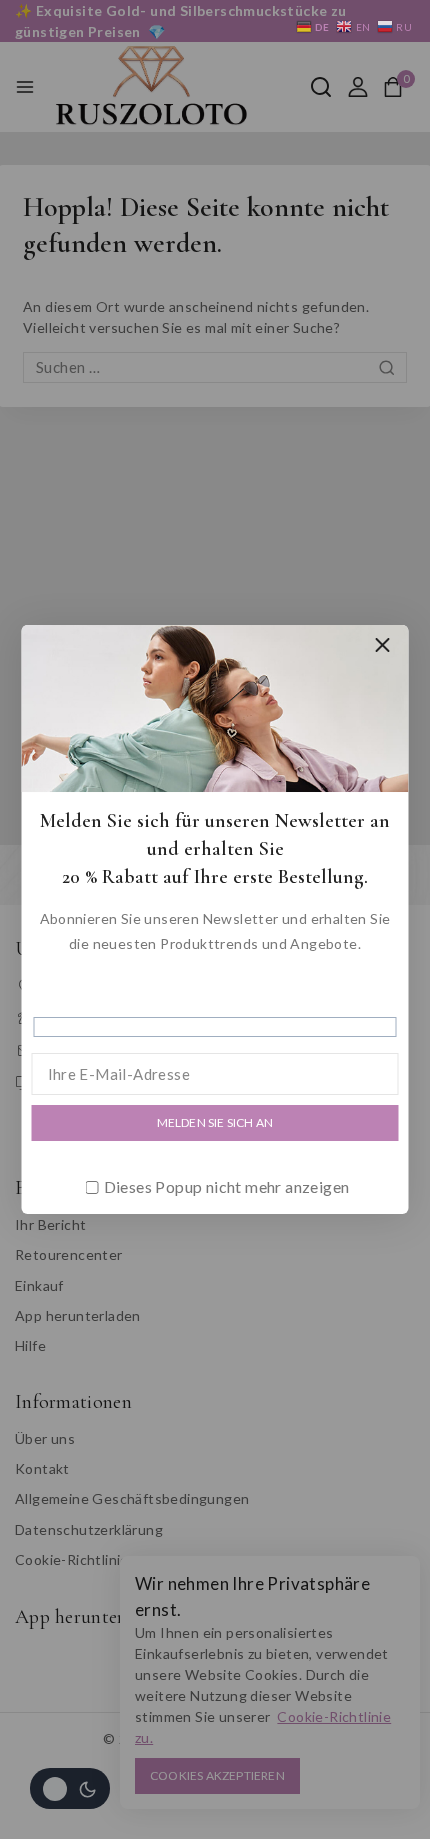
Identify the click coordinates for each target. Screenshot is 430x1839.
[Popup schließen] (382, 645)
